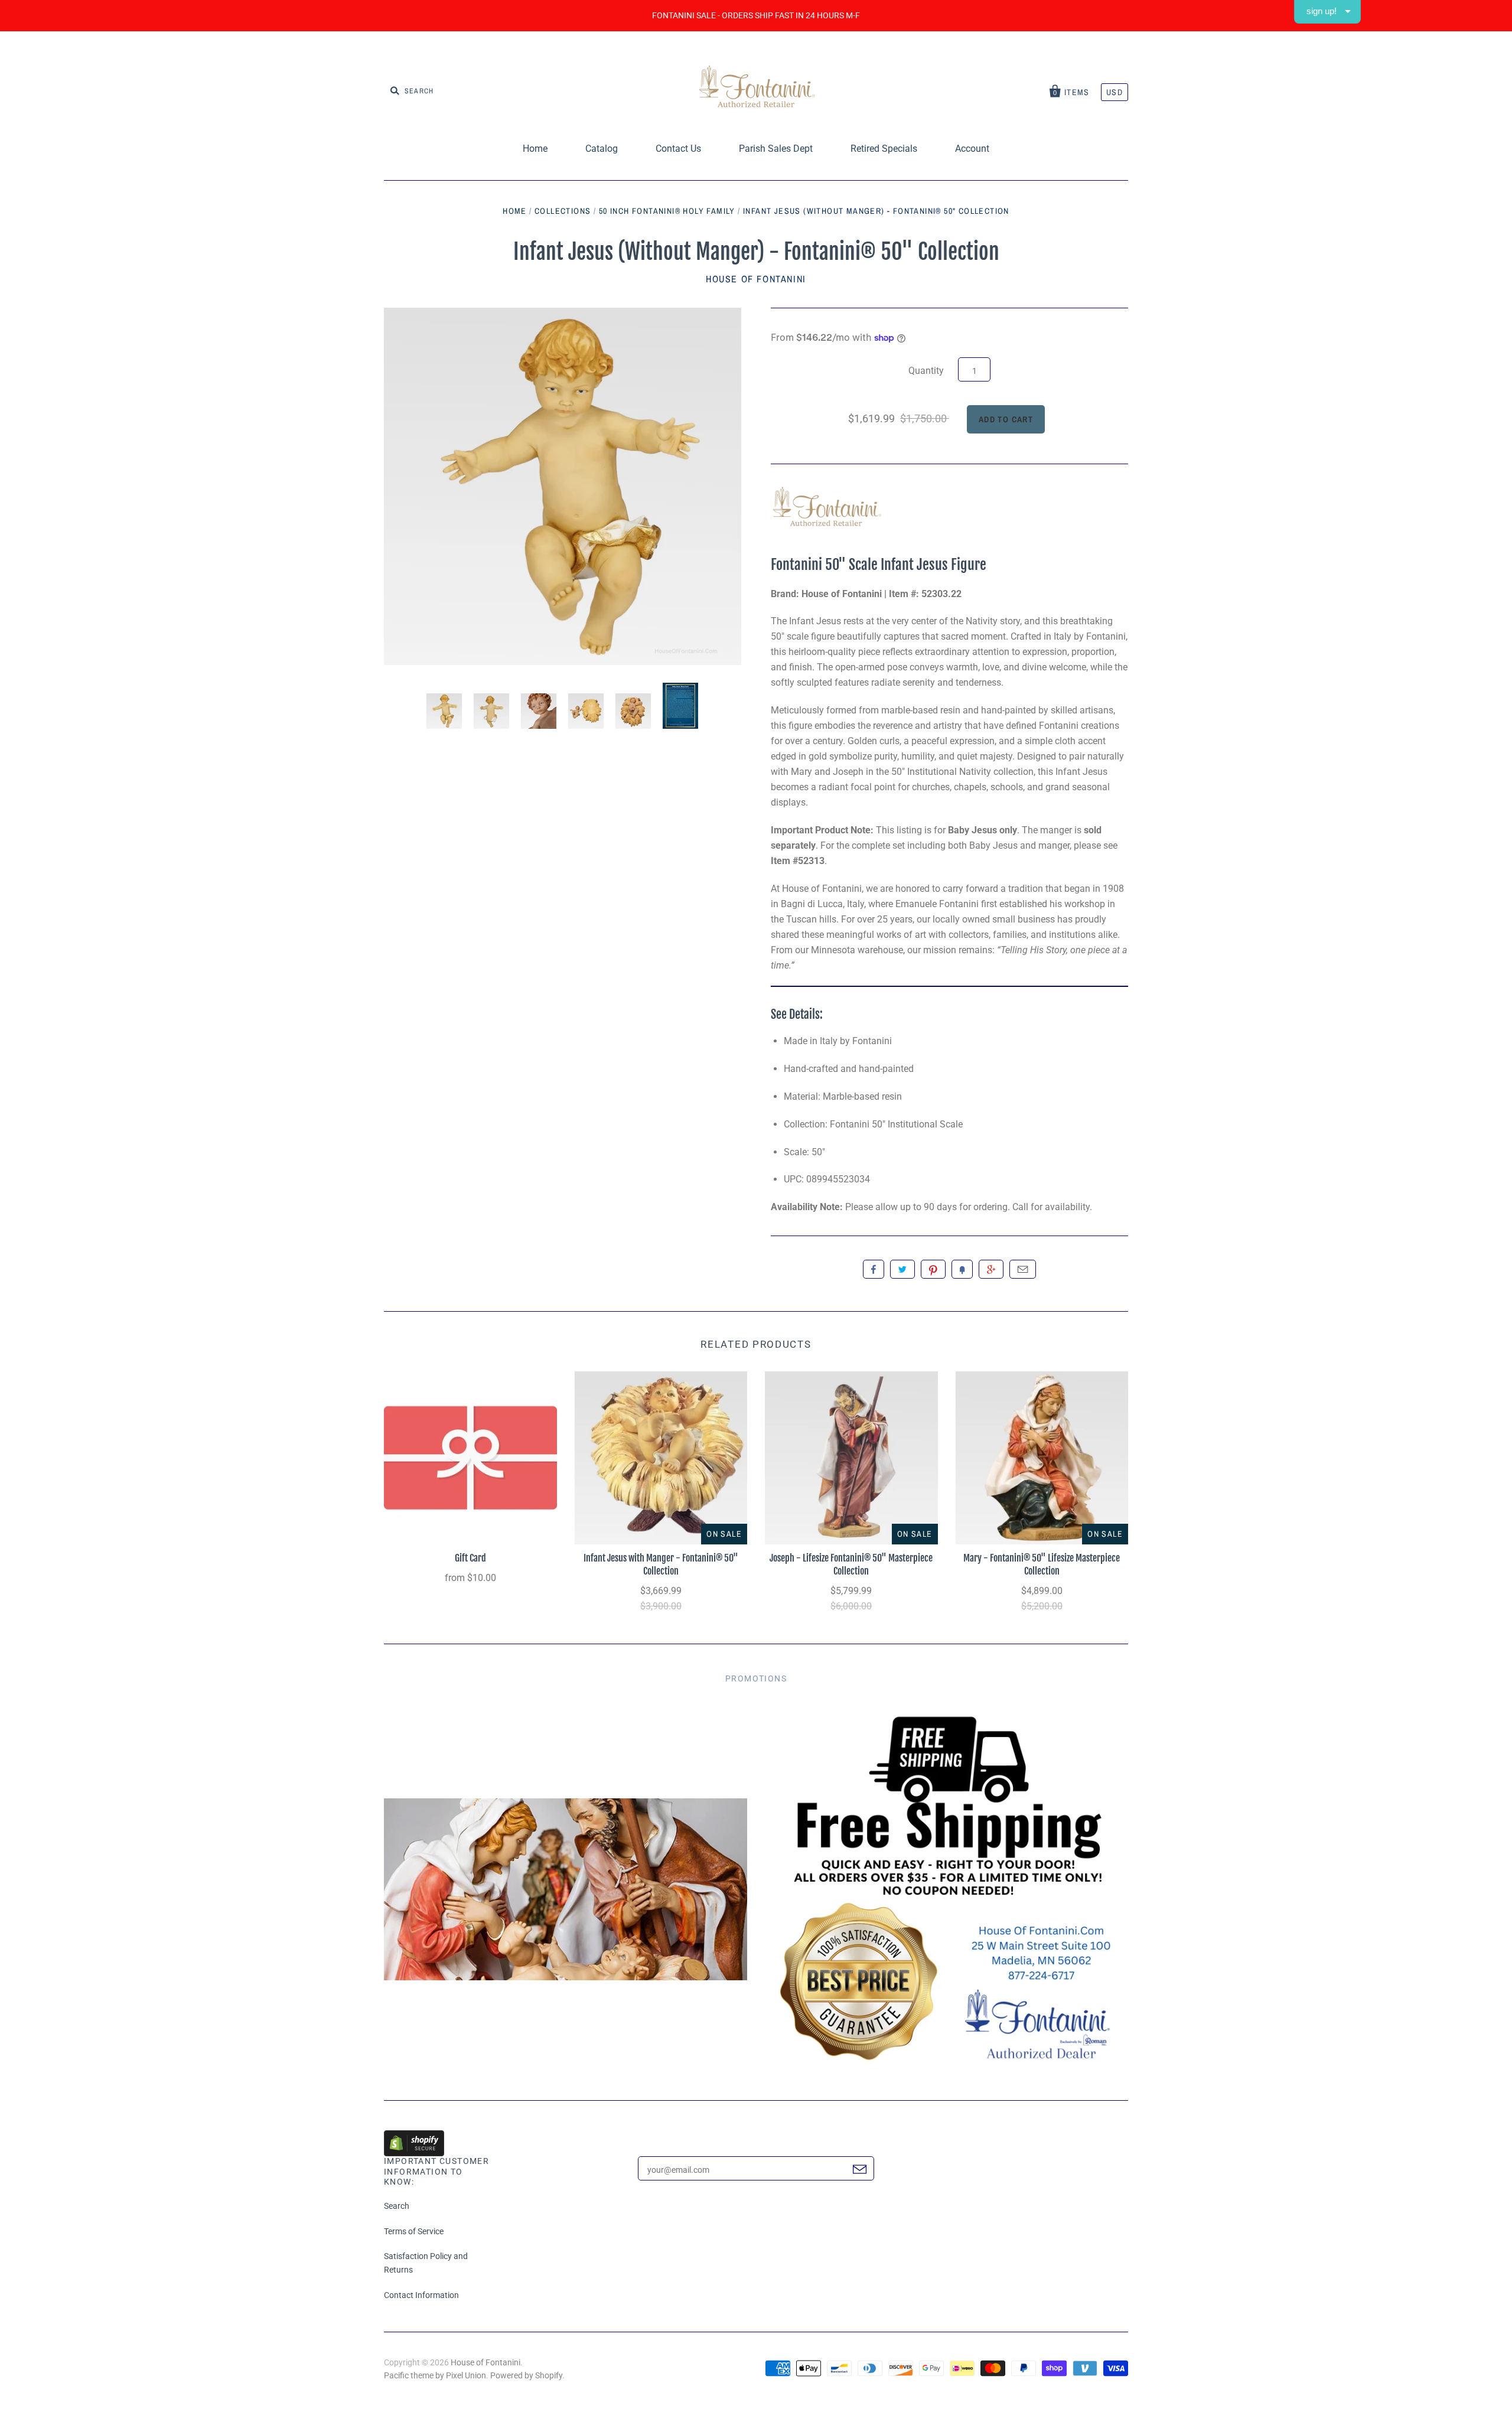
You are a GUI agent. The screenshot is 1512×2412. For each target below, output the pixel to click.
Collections (563, 211)
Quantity (926, 371)
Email (1023, 1269)
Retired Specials (884, 149)
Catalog (602, 149)
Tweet (902, 1269)
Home (535, 149)
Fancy (962, 1269)
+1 (991, 1269)
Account (972, 149)
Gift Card (470, 1558)
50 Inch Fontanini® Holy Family (667, 211)
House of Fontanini (756, 279)
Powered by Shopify (526, 2375)
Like (874, 1269)
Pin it (933, 1269)
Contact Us (678, 149)
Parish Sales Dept (776, 149)
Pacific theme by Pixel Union (435, 2375)
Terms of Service (414, 2231)
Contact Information (421, 2295)
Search (397, 2206)
